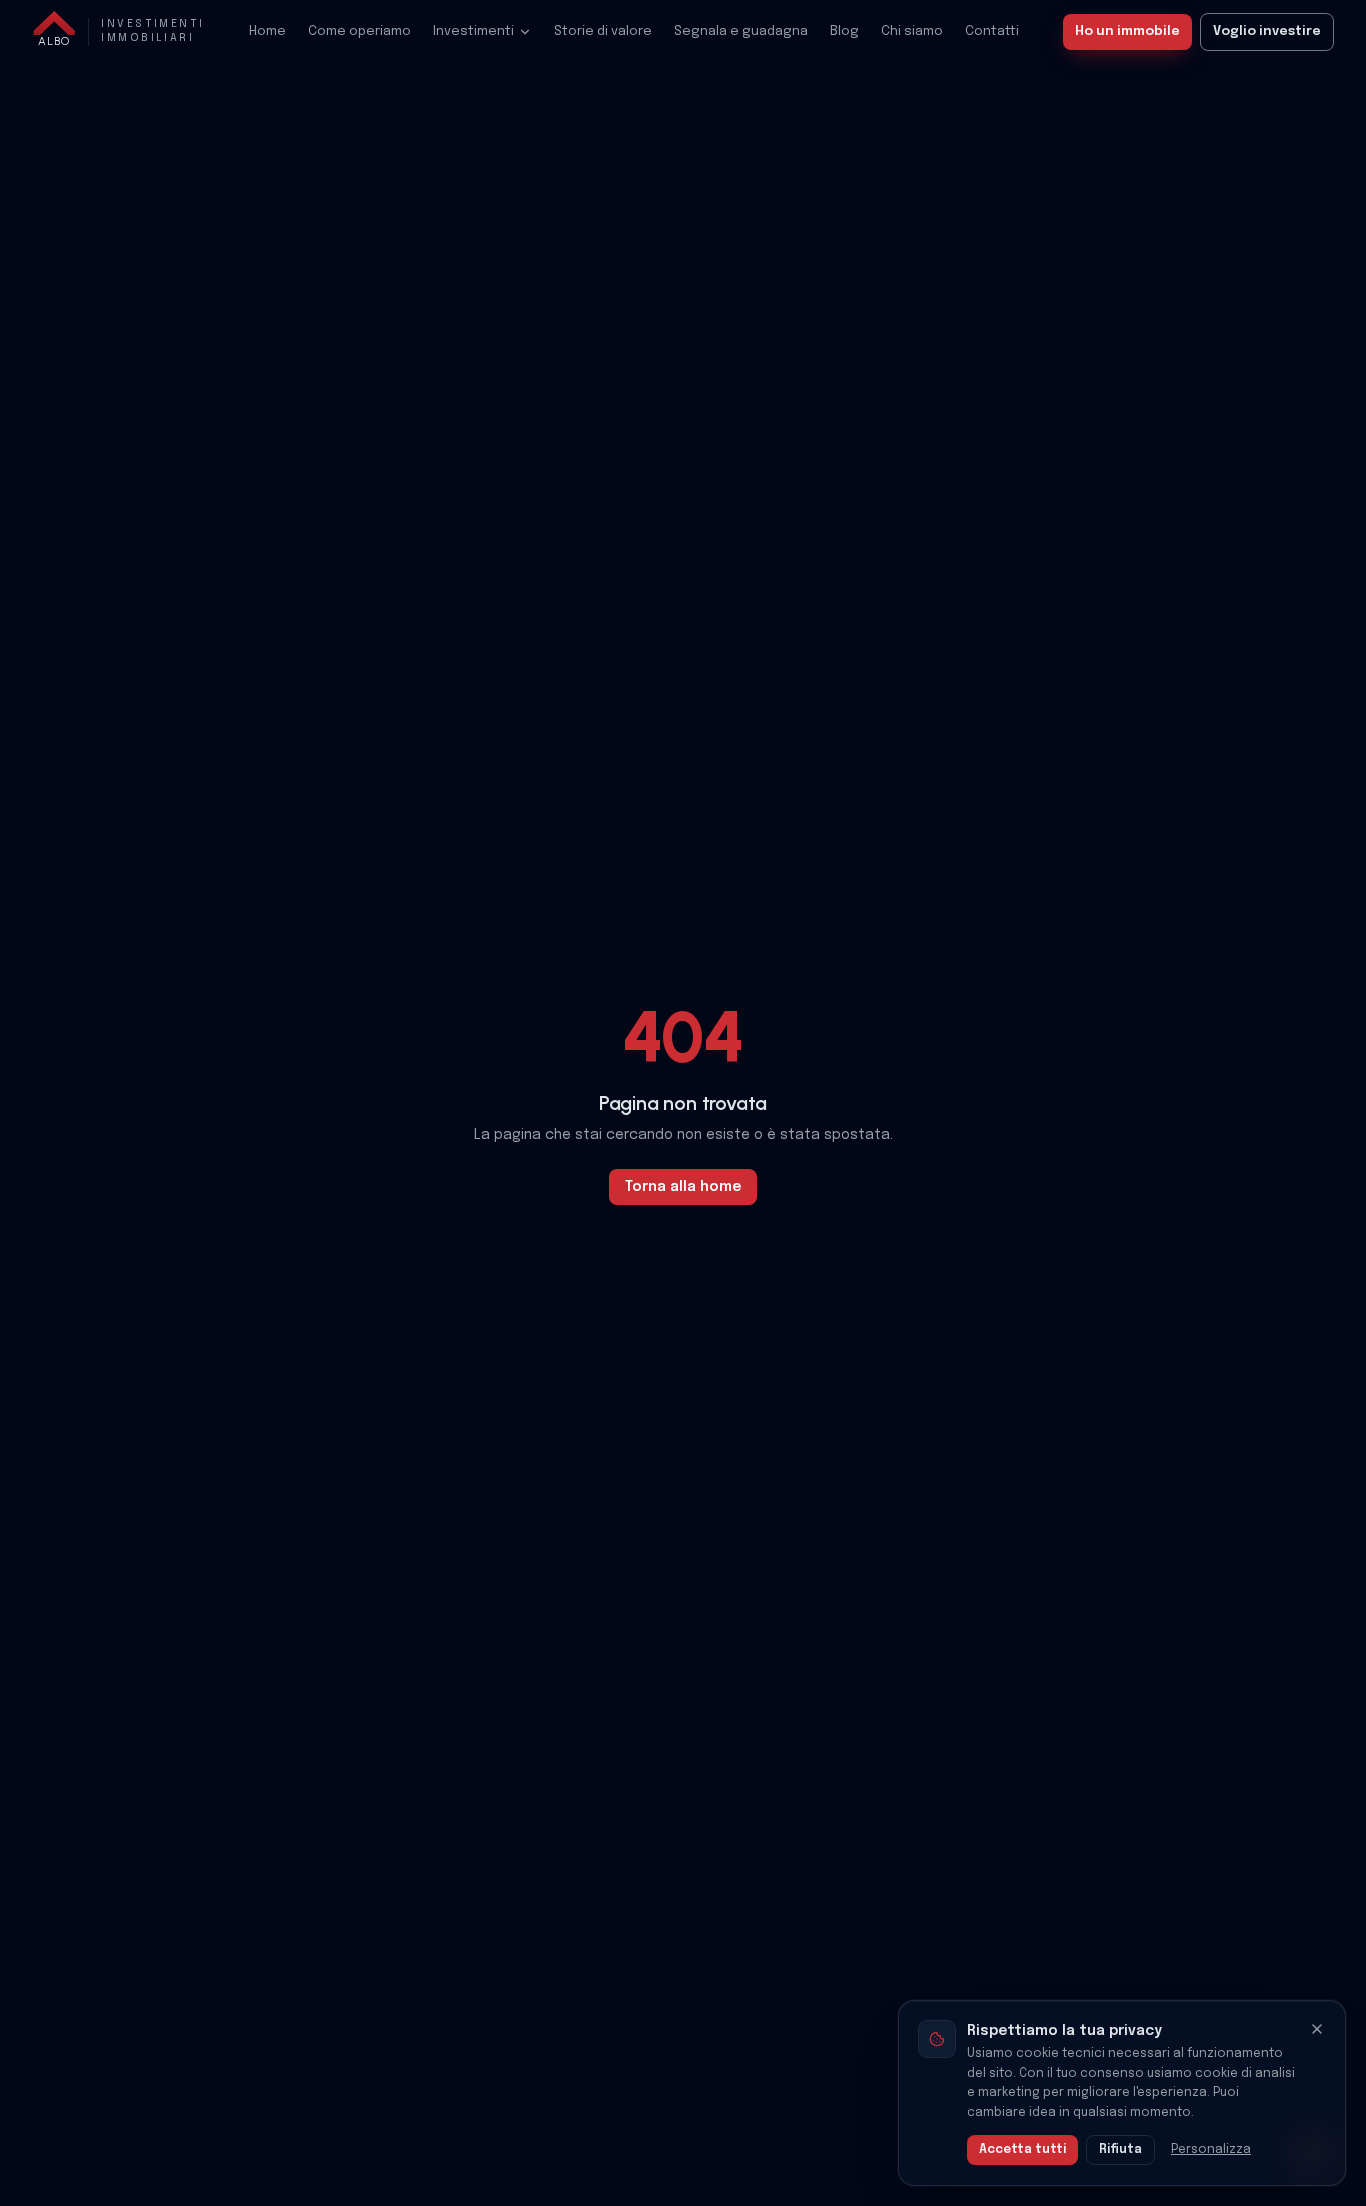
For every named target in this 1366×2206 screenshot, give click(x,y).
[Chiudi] (1317, 2029)
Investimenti (473, 31)
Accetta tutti (1022, 2150)
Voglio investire (1267, 31)
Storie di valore (603, 31)
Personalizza (1211, 2150)
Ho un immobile (1127, 31)
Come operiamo (359, 31)
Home (267, 31)
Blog (844, 31)
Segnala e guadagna (741, 31)
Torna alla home (683, 1187)
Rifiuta (1120, 2150)
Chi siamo (912, 31)
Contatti (992, 31)
